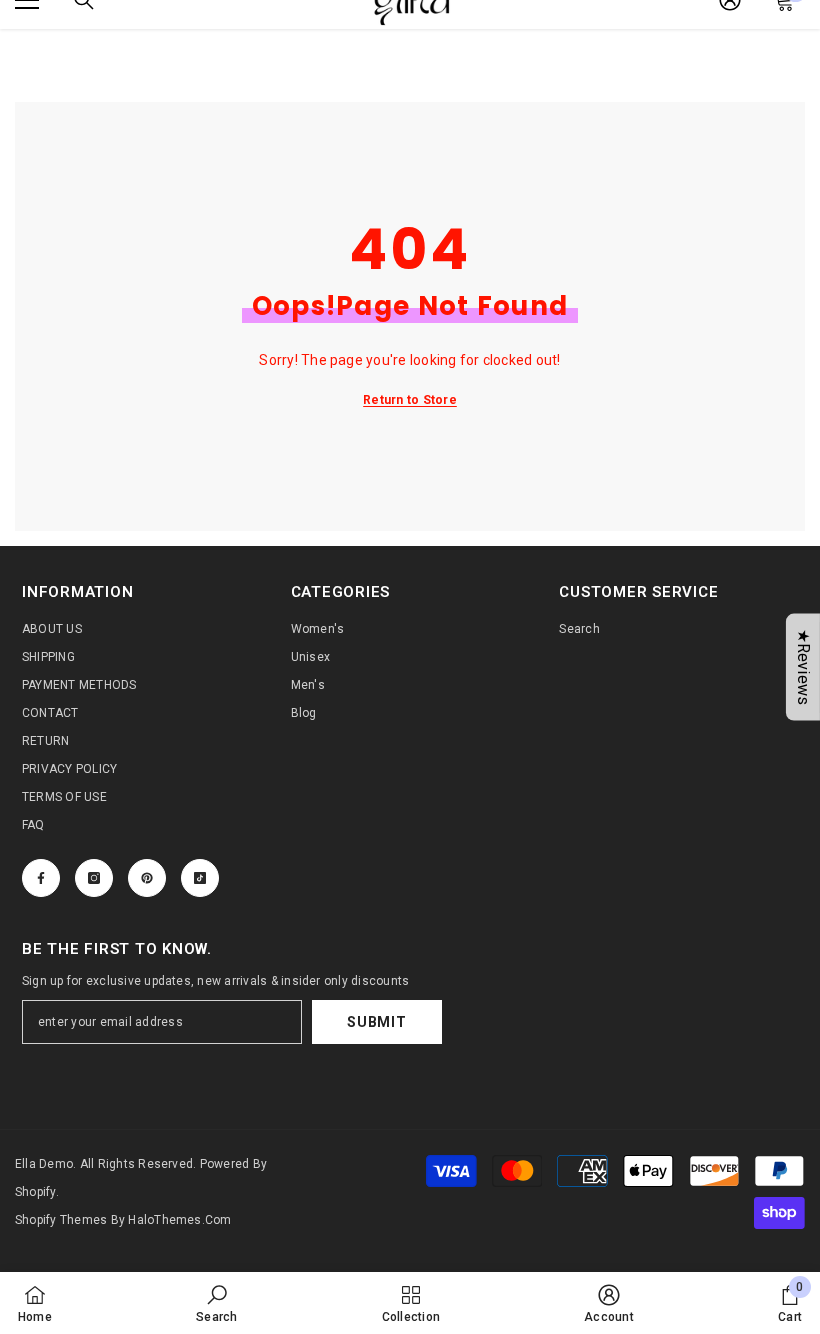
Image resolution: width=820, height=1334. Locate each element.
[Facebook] (41, 878)
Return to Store (410, 400)
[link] (216, 1303)
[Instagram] (94, 878)
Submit (376, 1022)
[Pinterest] (147, 878)
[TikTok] (200, 878)
